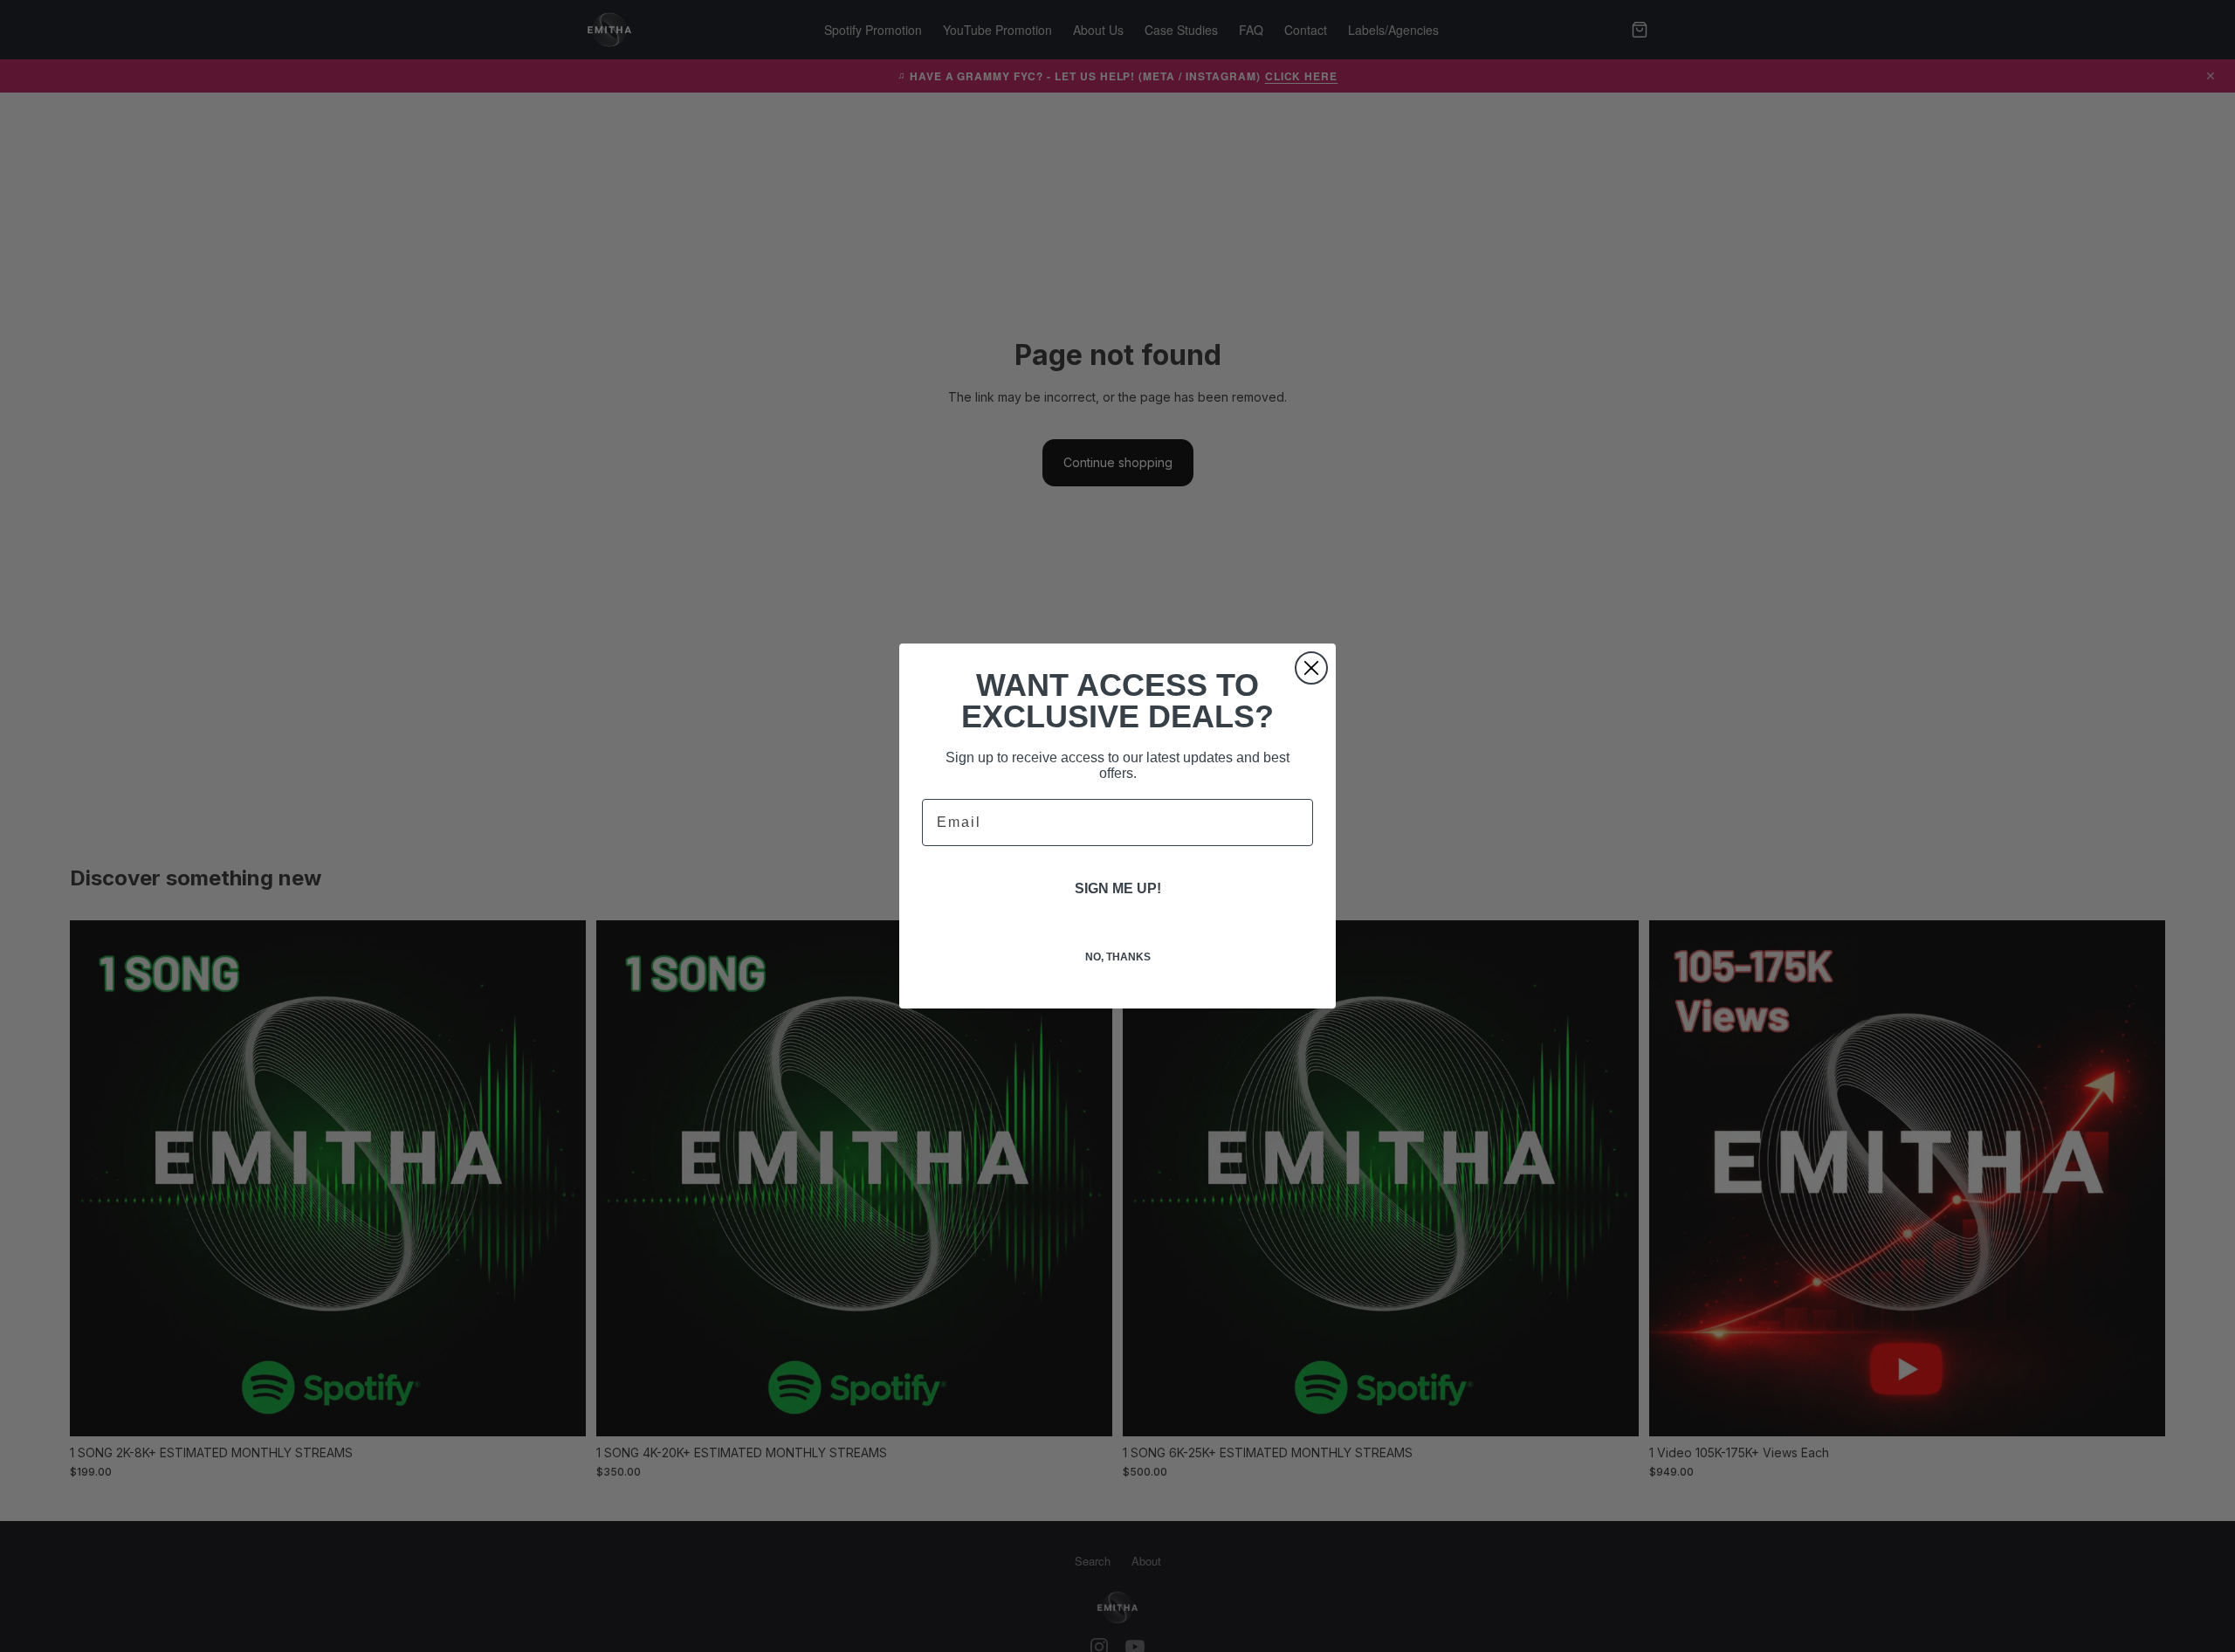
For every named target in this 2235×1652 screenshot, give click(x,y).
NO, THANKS (1118, 957)
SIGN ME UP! (1118, 888)
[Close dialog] (1311, 668)
